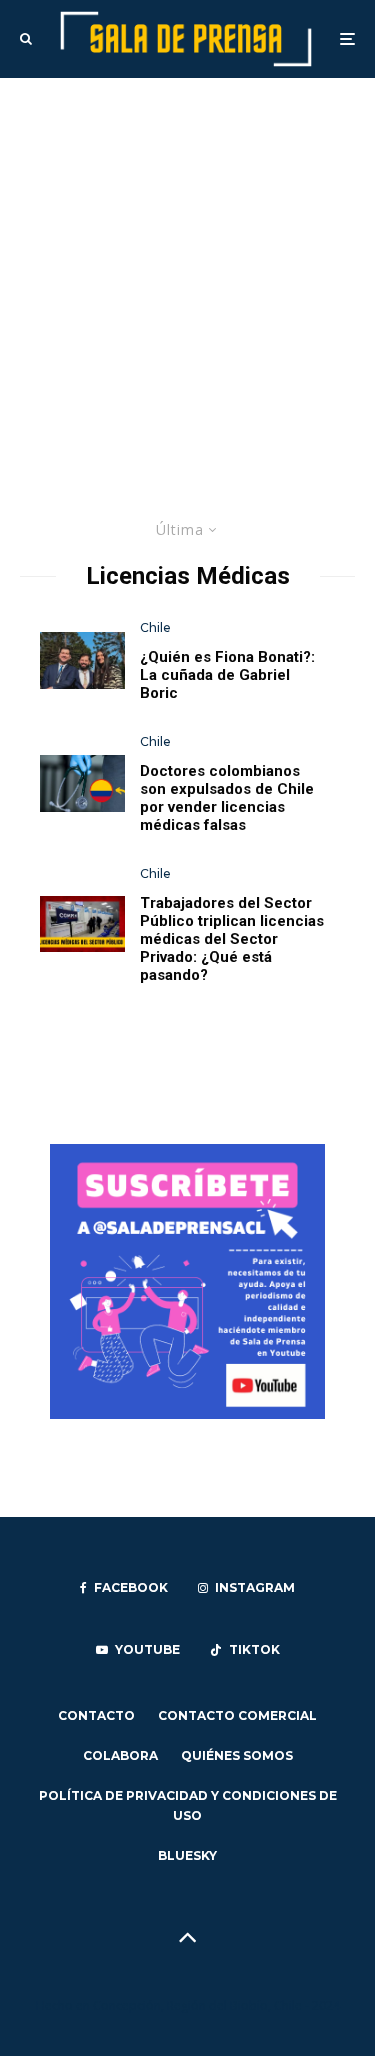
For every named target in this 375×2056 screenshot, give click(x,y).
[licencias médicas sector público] (82, 924)
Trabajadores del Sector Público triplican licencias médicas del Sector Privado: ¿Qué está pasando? (232, 939)
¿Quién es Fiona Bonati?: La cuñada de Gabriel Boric (227, 675)
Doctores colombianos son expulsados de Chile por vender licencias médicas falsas (227, 798)
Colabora (120, 1755)
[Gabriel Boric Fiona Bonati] (82, 660)
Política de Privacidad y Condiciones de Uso (188, 1805)
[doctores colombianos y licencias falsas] (82, 783)
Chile (155, 627)
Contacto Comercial (237, 1715)
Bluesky (187, 1855)
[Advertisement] (187, 275)
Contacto (96, 1715)
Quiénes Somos (237, 1755)
